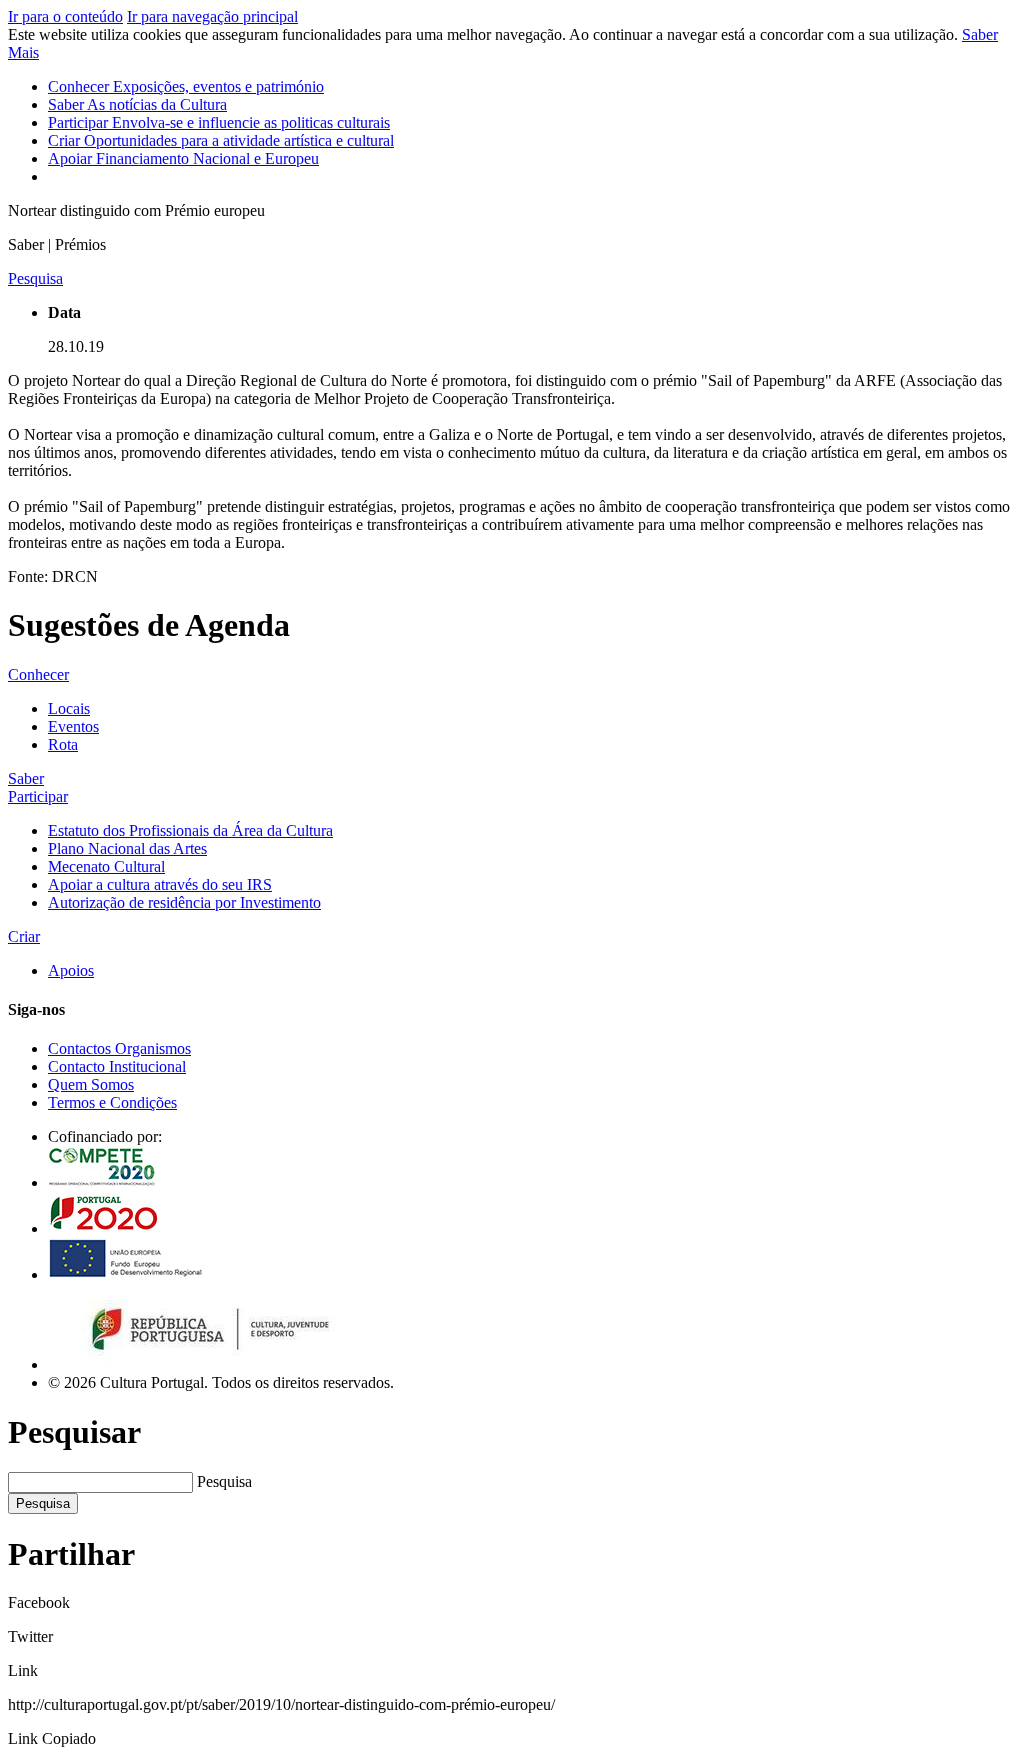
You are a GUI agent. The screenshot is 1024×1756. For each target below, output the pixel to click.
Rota (63, 744)
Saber (137, 104)
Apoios (71, 970)
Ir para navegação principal (212, 16)
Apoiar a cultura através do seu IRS (160, 884)
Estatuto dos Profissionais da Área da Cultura (190, 830)
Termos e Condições (112, 1102)
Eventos (73, 726)
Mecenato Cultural (106, 866)
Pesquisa (224, 1481)
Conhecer (186, 86)
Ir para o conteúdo (65, 16)
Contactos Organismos (119, 1048)
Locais (69, 708)
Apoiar (183, 158)
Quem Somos (91, 1084)
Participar (219, 122)
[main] (512, 423)
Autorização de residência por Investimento (184, 902)
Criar (221, 140)
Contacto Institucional (117, 1066)
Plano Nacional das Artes (127, 848)
